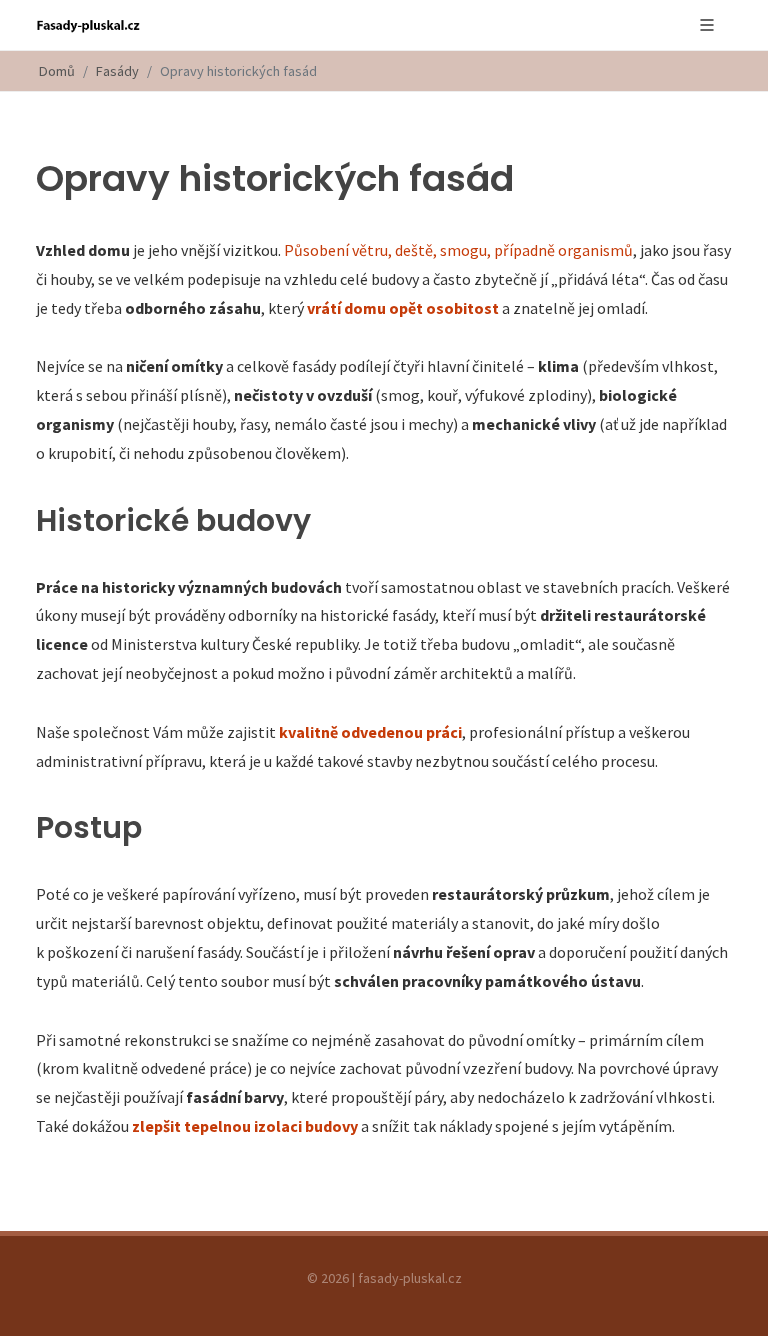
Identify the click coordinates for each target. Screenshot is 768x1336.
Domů (57, 71)
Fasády (117, 71)
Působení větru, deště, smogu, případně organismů (458, 250)
